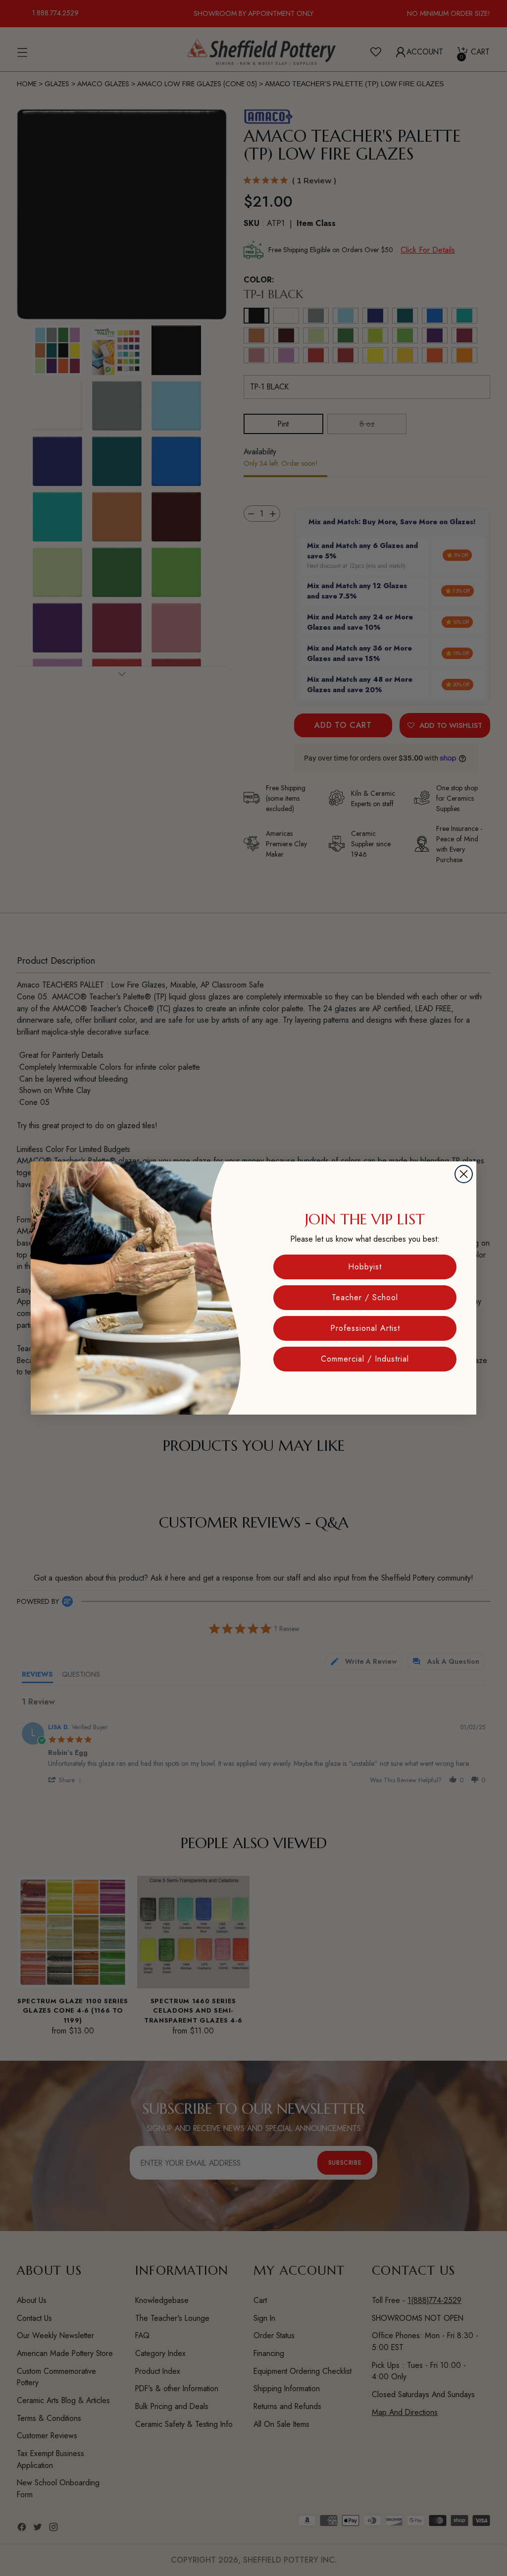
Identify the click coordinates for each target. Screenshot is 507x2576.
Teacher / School (365, 1297)
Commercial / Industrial (365, 1359)
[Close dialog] (464, 1174)
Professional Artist (365, 1328)
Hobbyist (365, 1267)
